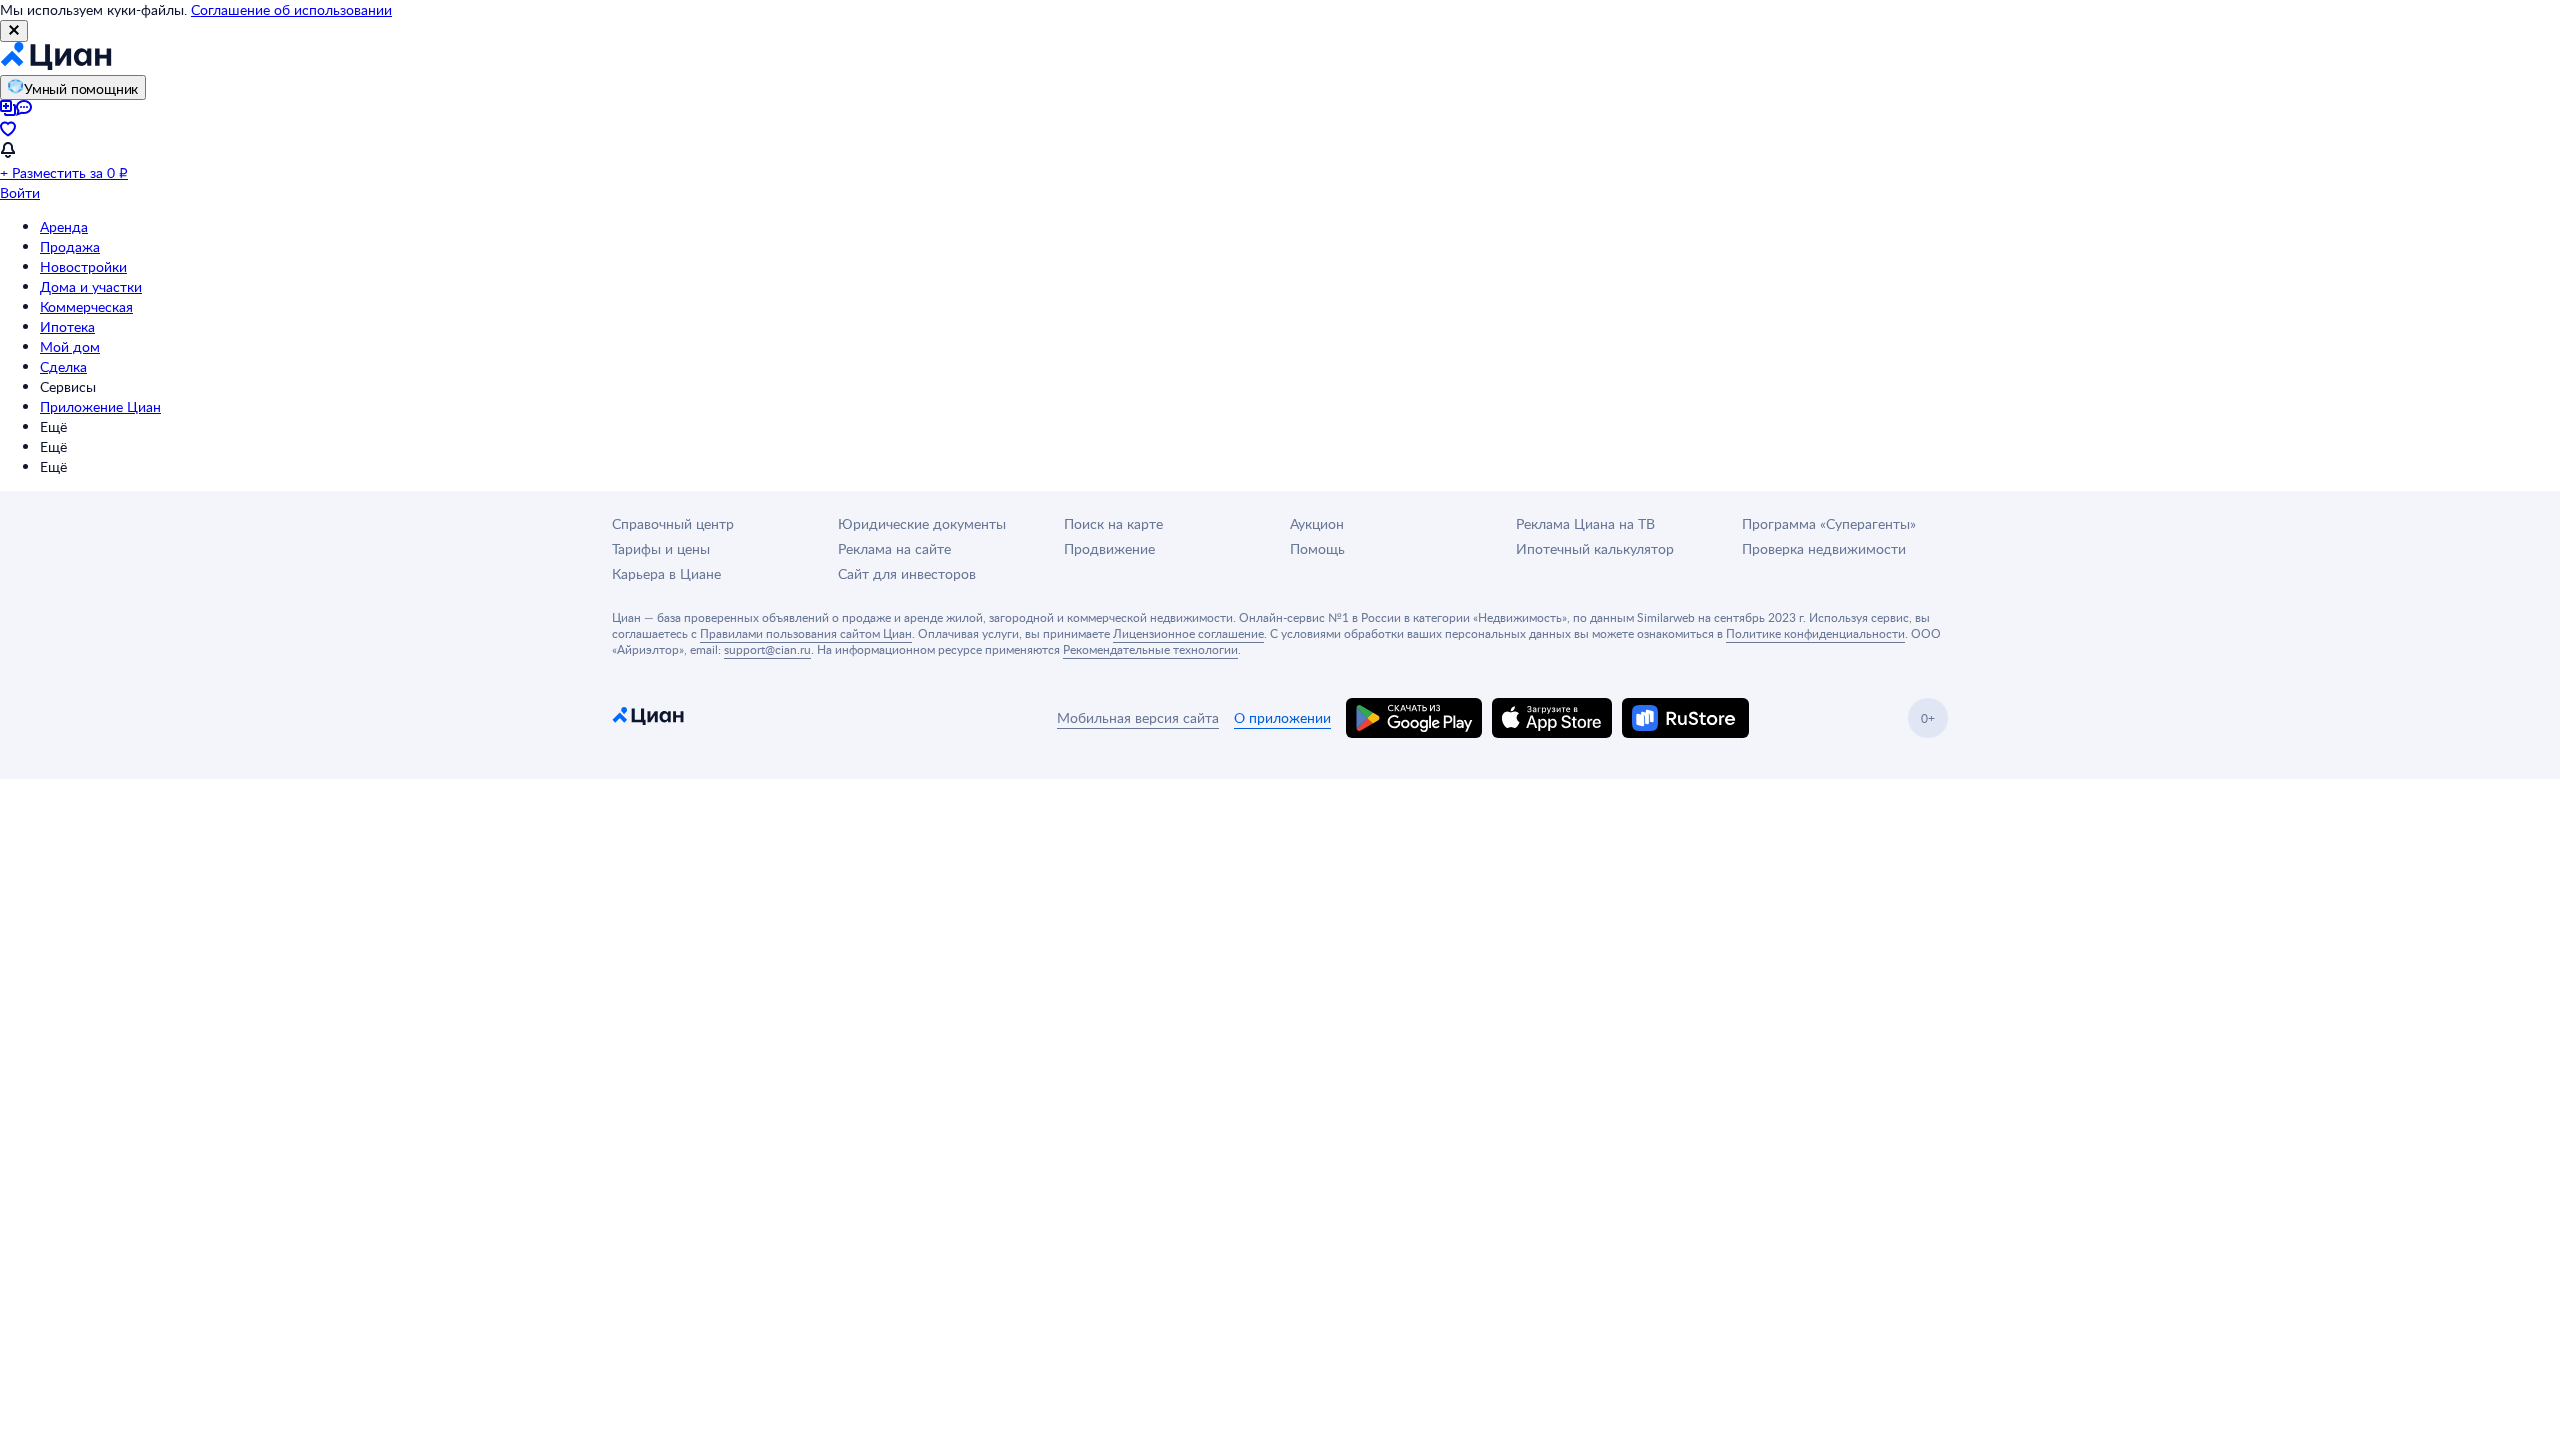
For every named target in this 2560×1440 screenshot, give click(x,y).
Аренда (64, 226)
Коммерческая (86, 306)
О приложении (1282, 717)
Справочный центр (673, 523)
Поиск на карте (1113, 523)
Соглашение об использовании (291, 9)
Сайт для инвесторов (907, 573)
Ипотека (67, 326)
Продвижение (1109, 548)
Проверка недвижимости (1824, 548)
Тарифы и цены (661, 548)
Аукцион (1317, 523)
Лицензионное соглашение (1188, 633)
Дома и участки (91, 286)
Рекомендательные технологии (1150, 649)
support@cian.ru (767, 649)
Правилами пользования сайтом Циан (806, 633)
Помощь (1317, 548)
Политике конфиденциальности (1815, 633)
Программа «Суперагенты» (1829, 523)
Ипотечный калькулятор (1595, 548)
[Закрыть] (14, 31)
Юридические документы (922, 523)
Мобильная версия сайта (1138, 717)
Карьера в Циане (666, 573)
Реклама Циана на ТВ (1585, 523)
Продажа (70, 246)
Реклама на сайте (894, 548)
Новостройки (83, 266)
